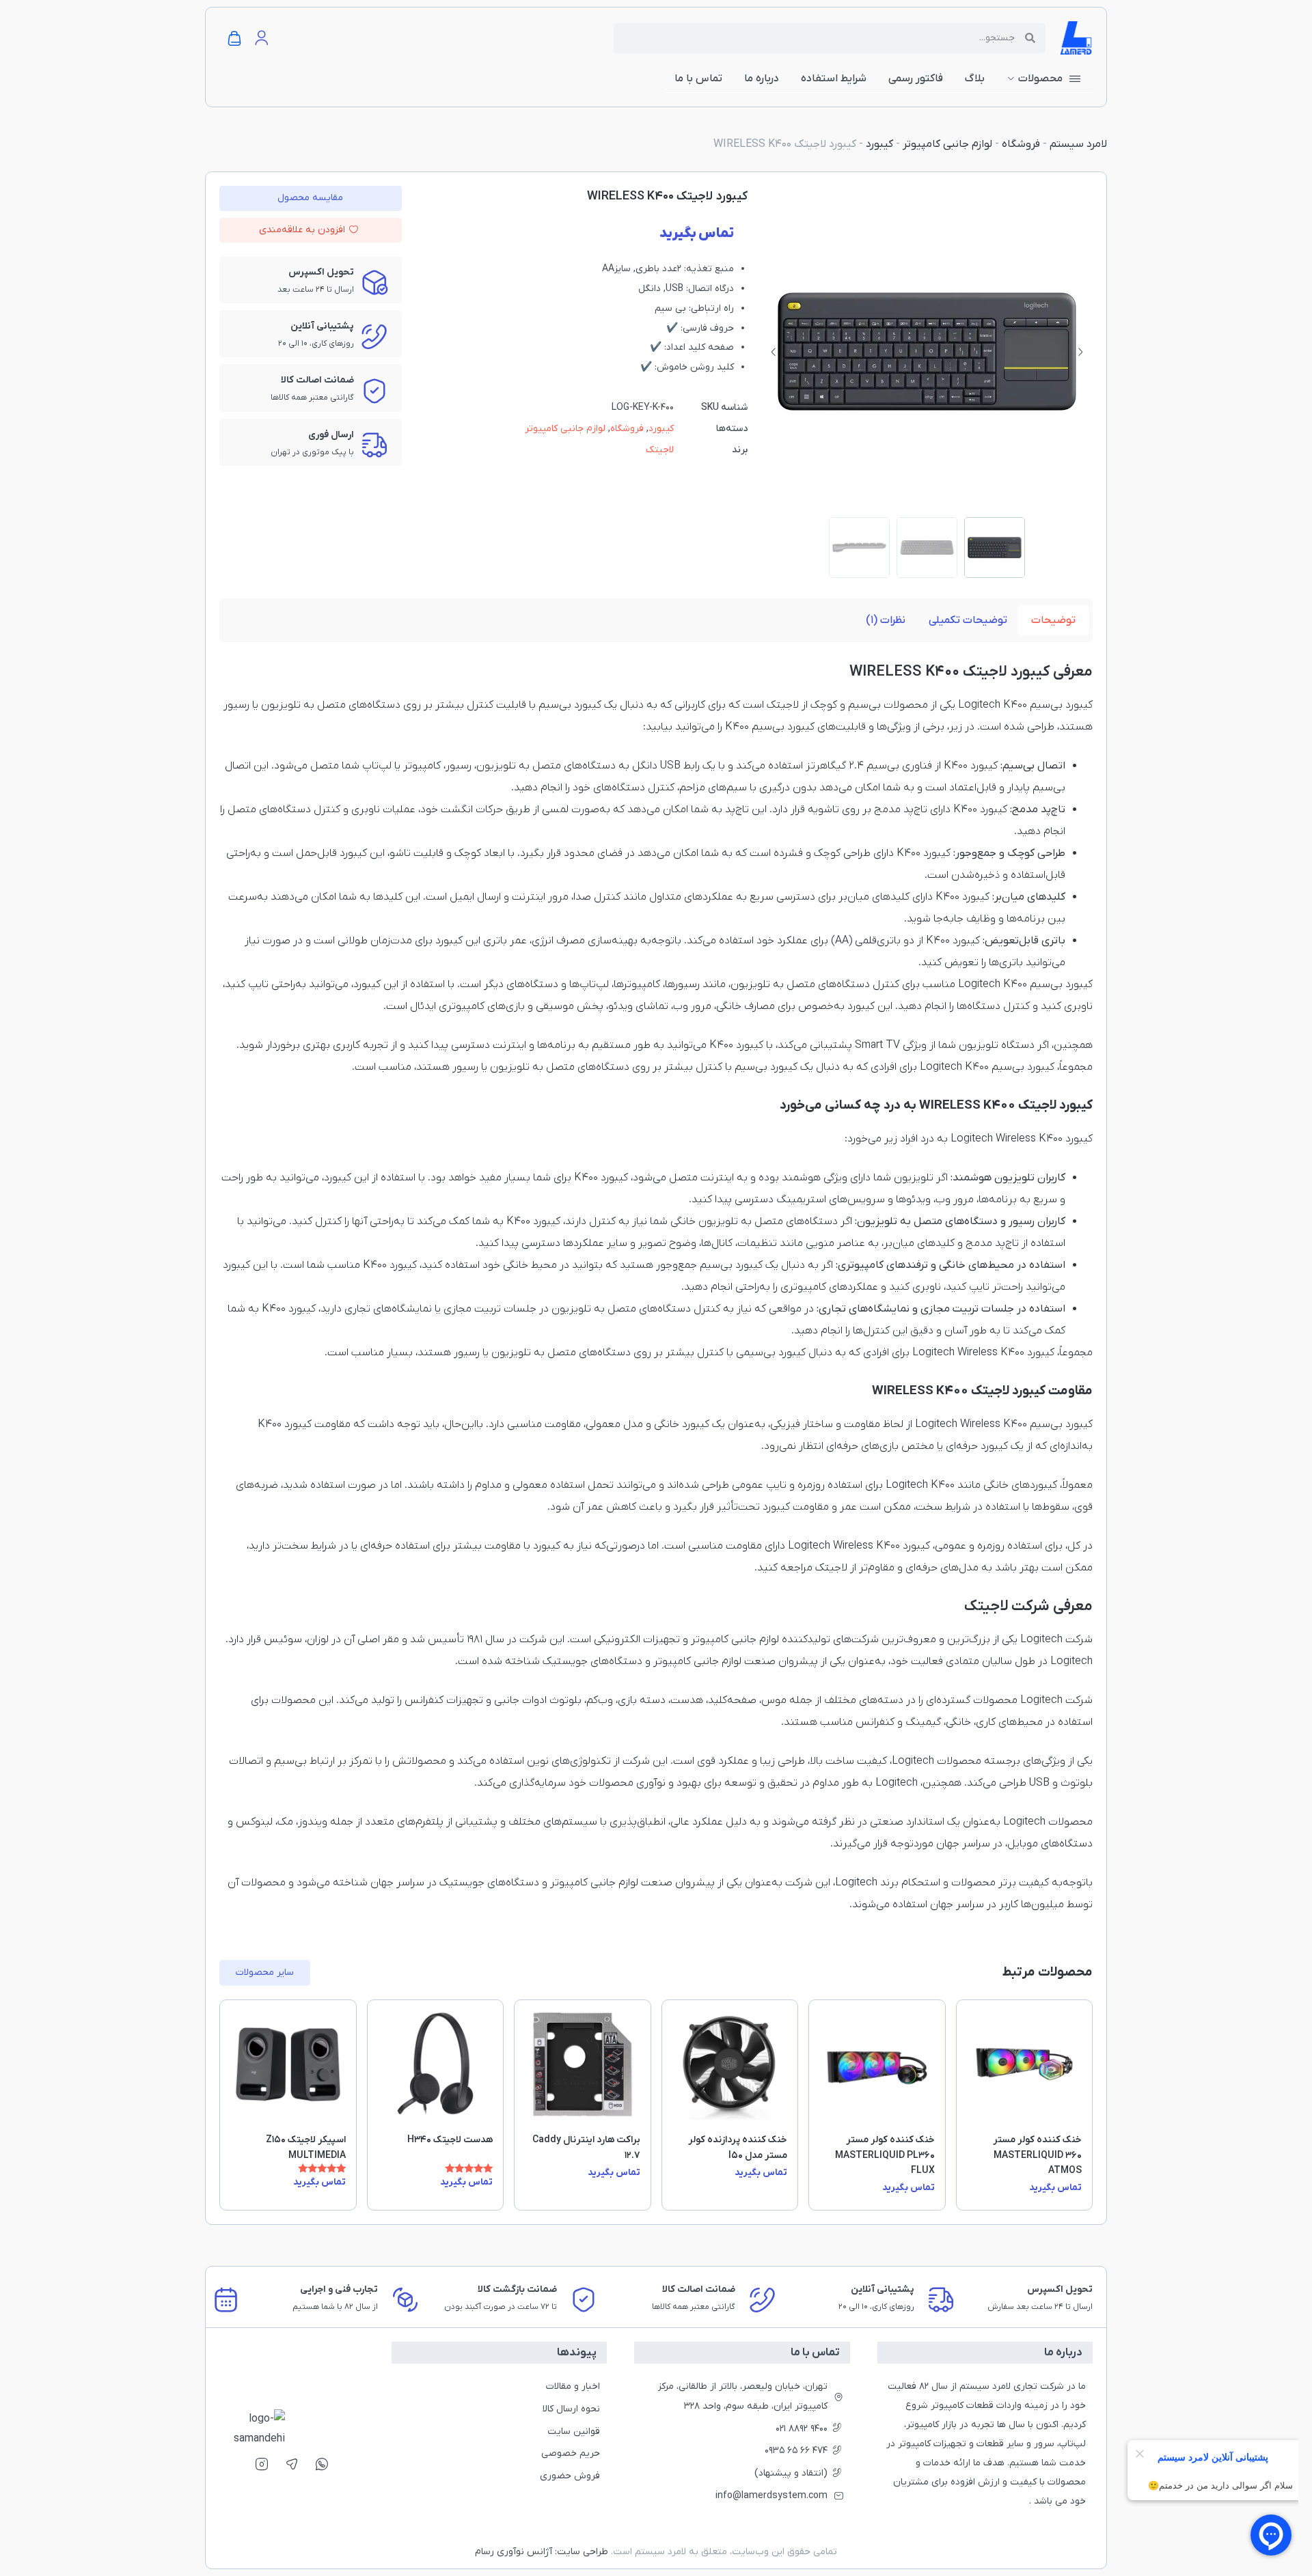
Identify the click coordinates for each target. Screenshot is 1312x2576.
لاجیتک (660, 450)
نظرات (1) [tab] (886, 620)
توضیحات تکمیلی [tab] (968, 620)
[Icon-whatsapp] (322, 2464)
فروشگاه (1021, 144)
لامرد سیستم (1078, 144)
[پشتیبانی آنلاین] (763, 2300)
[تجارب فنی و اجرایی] (226, 2300)
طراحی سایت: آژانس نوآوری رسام (542, 2552)
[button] (1080, 352)
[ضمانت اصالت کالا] (584, 2300)
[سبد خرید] (234, 39)
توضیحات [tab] (1053, 620)
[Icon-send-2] (292, 2464)
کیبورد (879, 144)
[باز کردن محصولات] (1011, 79)
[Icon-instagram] (262, 2464)
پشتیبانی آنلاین (882, 2289)
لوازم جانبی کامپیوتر (947, 144)
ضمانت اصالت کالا (699, 2289)
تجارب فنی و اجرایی (339, 2289)
